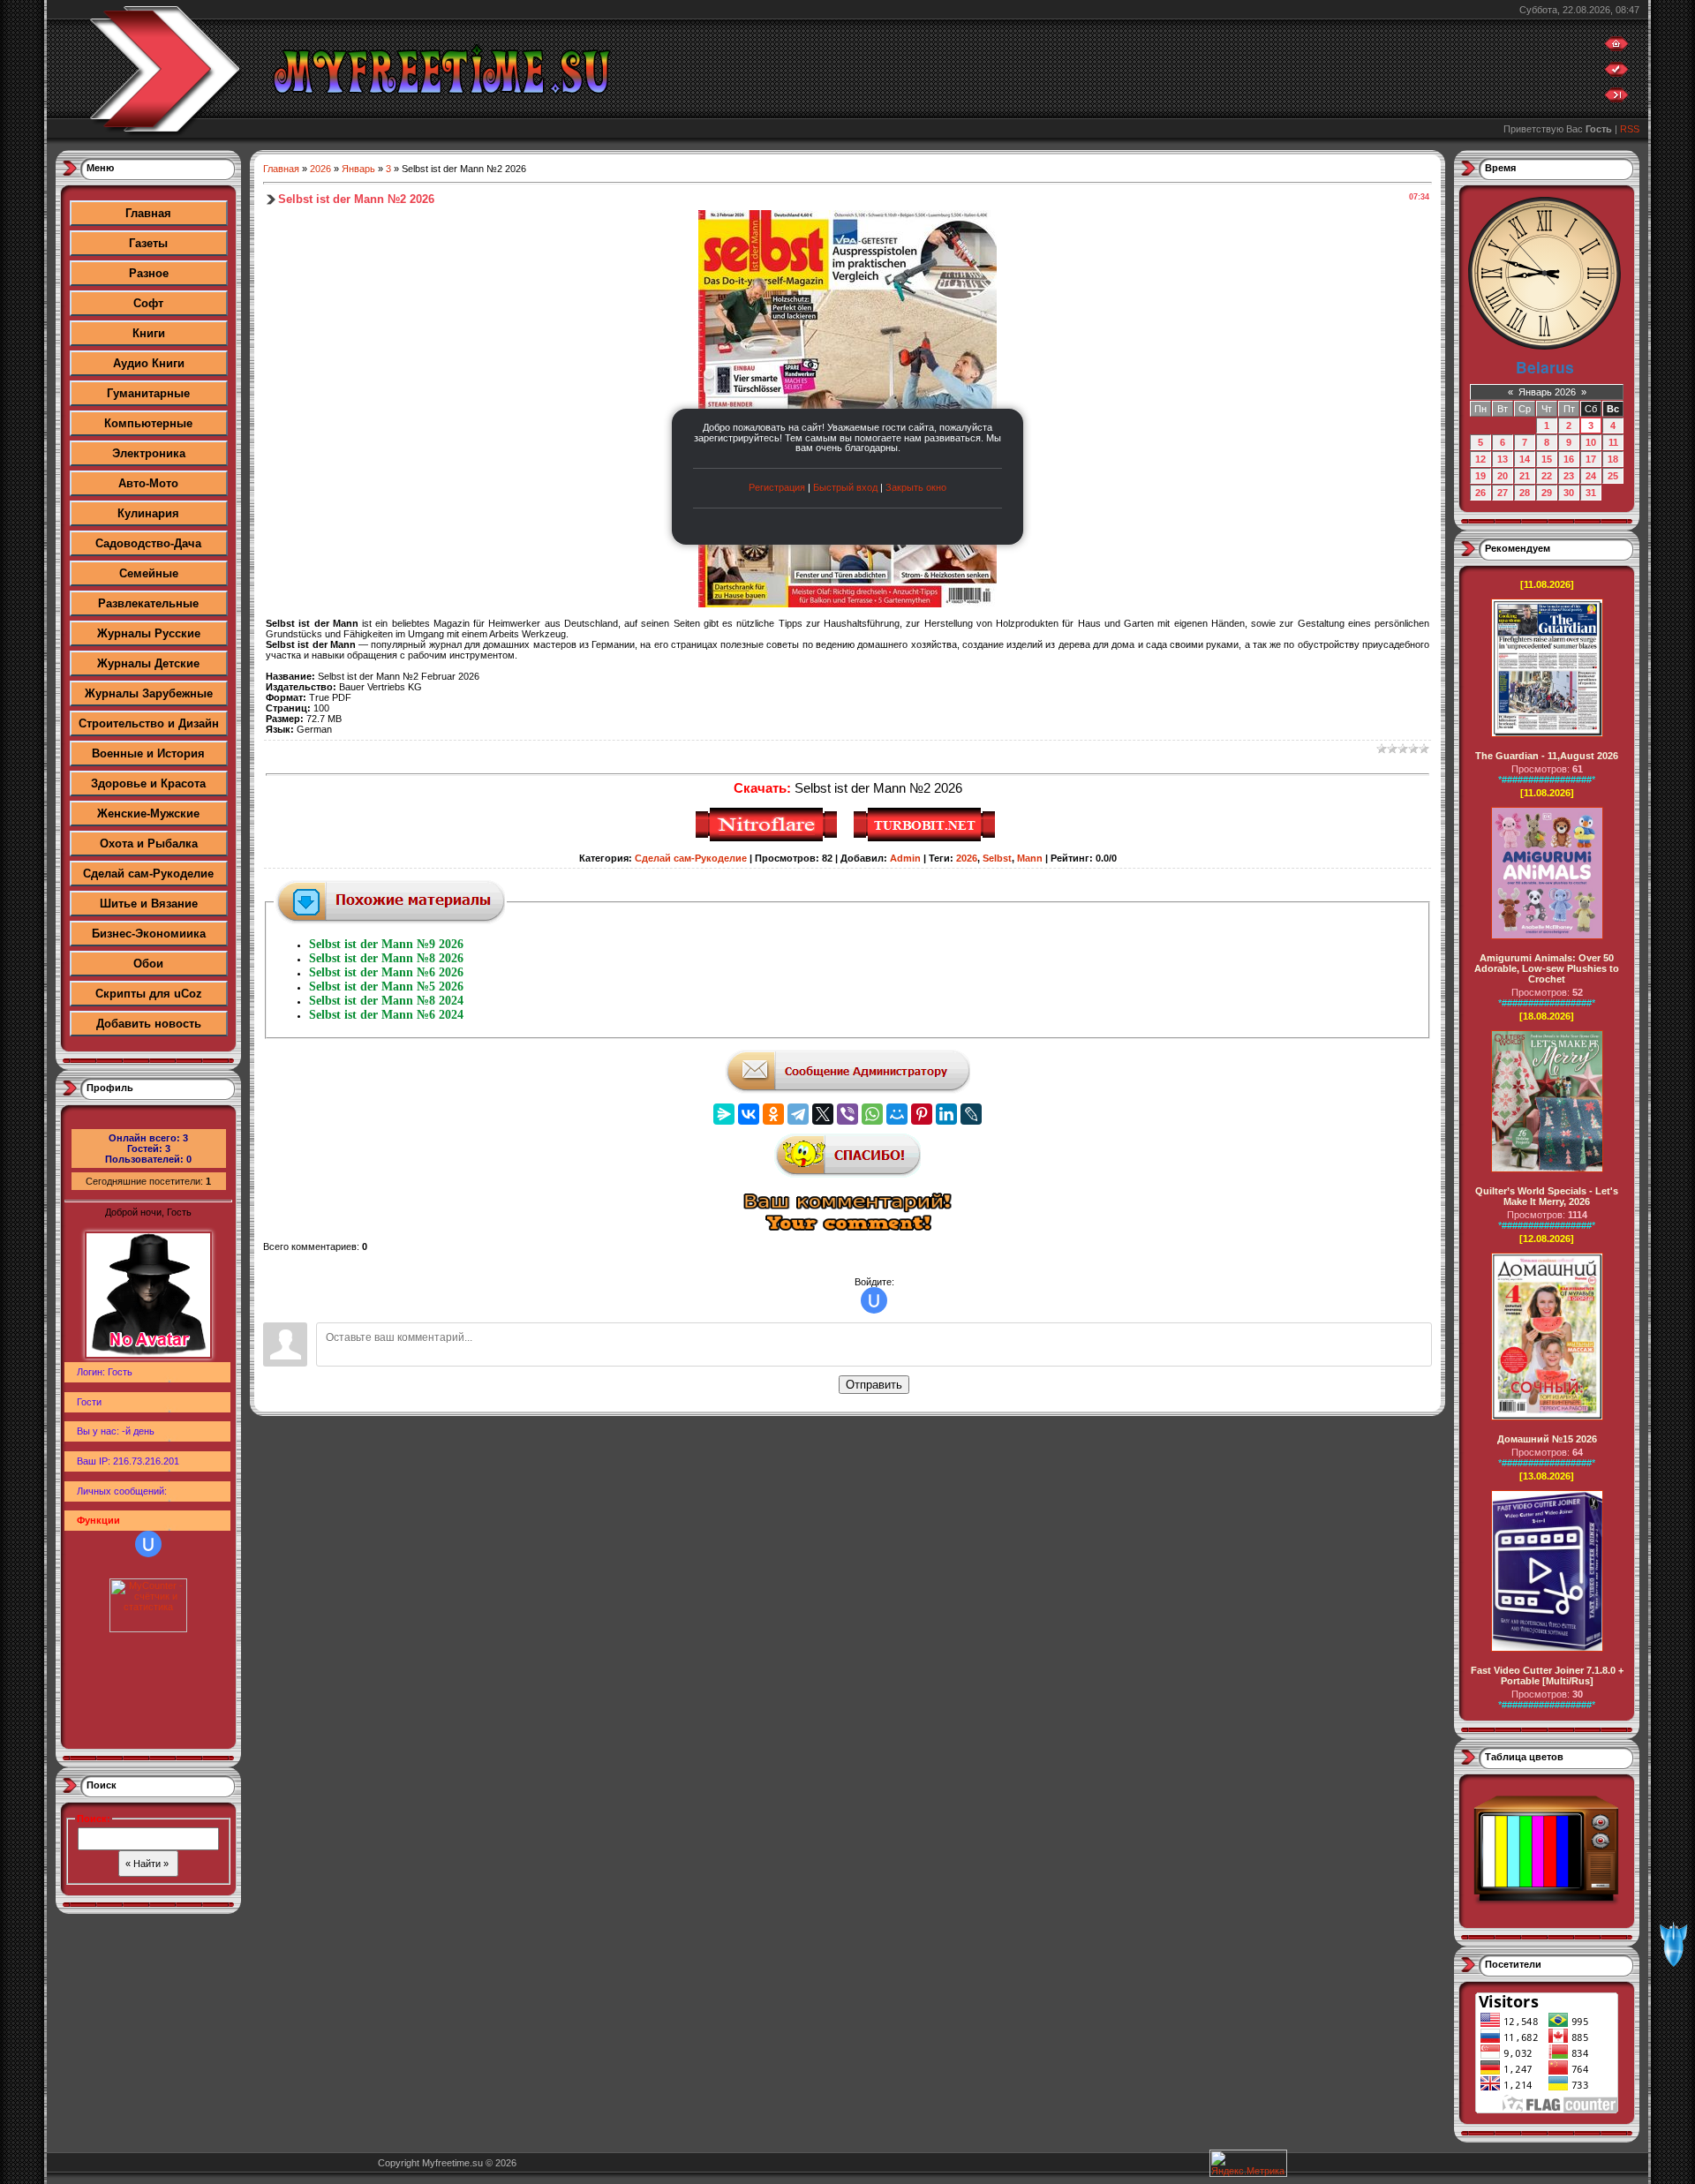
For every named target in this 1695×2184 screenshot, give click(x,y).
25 (1613, 476)
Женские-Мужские (148, 813)
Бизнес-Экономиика (149, 934)
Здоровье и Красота (148, 783)
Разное (149, 273)
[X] (823, 1114)
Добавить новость (149, 1024)
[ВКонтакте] (749, 1114)
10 (1591, 442)
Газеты (148, 243)
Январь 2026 (1547, 392)
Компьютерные (148, 423)
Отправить (874, 1385)
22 (1547, 476)
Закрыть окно (916, 487)
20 (1503, 476)
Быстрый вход (845, 487)
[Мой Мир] (897, 1114)
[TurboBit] (927, 839)
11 (1613, 442)
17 (1591, 459)
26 (1480, 493)
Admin (905, 858)
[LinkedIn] (946, 1114)
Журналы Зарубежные (149, 693)
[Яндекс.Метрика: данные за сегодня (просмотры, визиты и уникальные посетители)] (1248, 2163)
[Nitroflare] (768, 839)
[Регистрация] (1616, 73)
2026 (320, 169)
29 (1547, 493)
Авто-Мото (148, 483)
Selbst (997, 858)
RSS (1630, 129)
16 (1569, 459)
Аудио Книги (149, 363)
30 (1569, 493)
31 (1591, 493)
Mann (1030, 858)
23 (1569, 476)
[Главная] (1616, 48)
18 (1613, 459)
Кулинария (148, 513)
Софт (148, 303)
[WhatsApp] (872, 1114)
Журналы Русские (149, 633)
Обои (148, 964)
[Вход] (1616, 99)
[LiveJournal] (971, 1114)
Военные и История (148, 753)
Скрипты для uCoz (149, 994)
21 (1525, 476)
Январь (358, 169)
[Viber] (847, 1114)
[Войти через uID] (148, 1544)
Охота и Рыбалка (149, 843)
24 (1591, 476)
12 (1480, 459)
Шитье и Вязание (149, 904)
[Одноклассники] (773, 1114)
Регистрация (777, 487)
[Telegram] (798, 1114)
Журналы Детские (148, 663)
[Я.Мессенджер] (724, 1114)
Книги (149, 333)
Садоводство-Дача (148, 543)
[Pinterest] (922, 1114)
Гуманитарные (148, 393)
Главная (148, 213)
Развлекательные (148, 603)
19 (1480, 476)
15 (1547, 459)
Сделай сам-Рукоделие (148, 874)
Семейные (149, 573)
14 (1525, 459)
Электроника (149, 453)
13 (1503, 459)
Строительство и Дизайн (149, 723)
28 (1525, 493)
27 (1503, 493)
